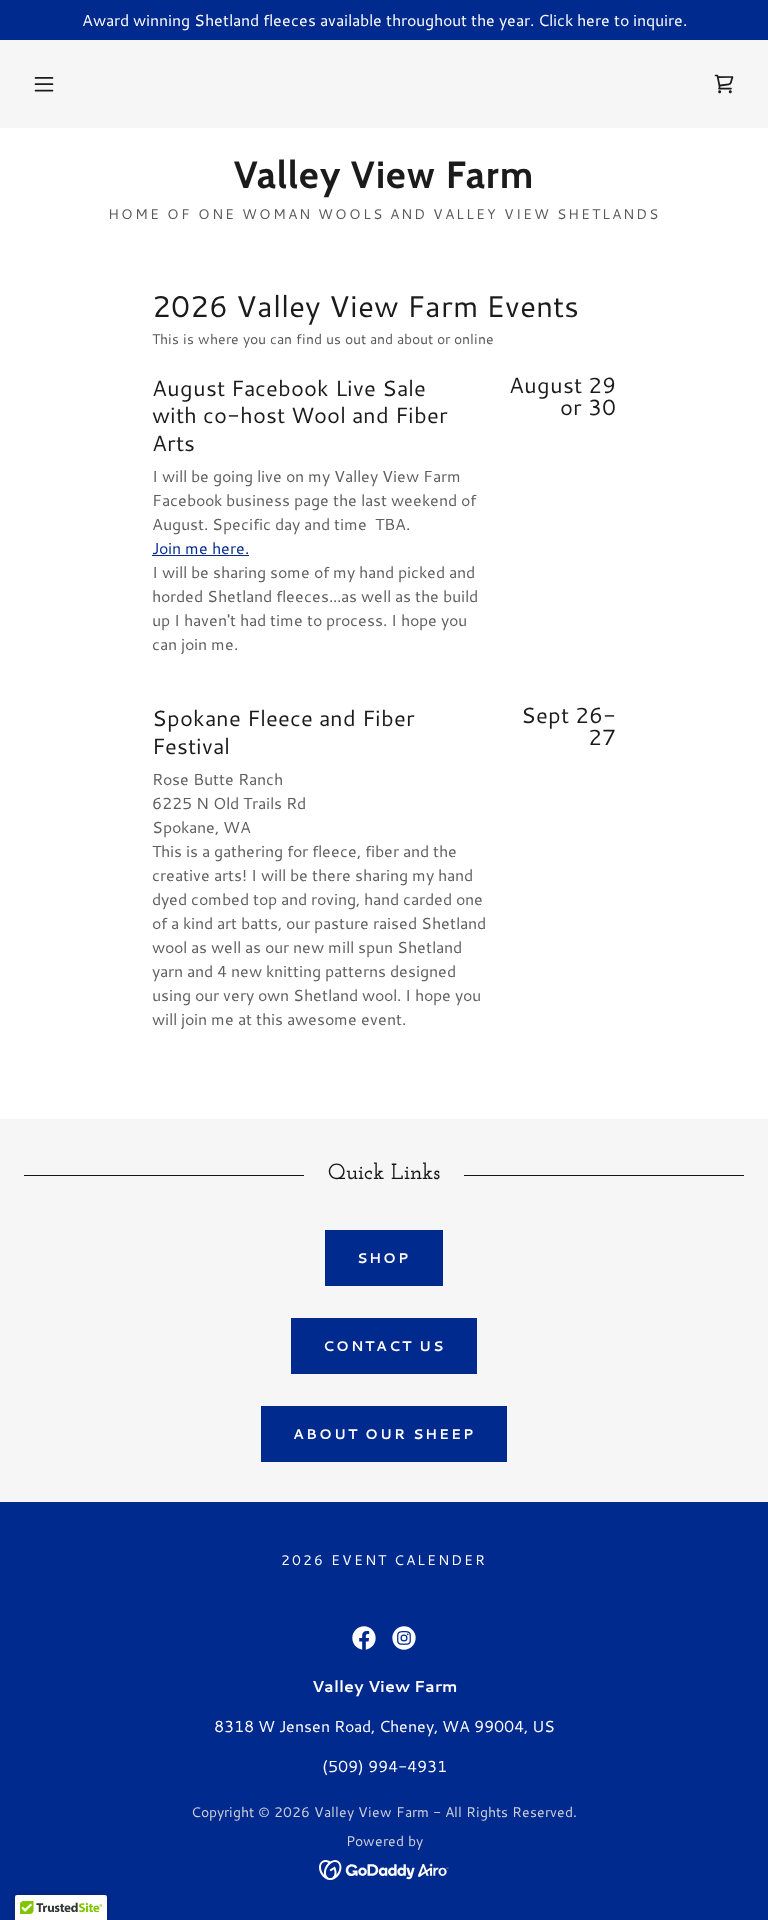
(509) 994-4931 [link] (384, 1765)
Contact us (384, 1346)
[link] (724, 84)
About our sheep (384, 1434)
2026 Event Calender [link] (384, 1560)
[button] (44, 84)
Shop (383, 1258)
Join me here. (200, 547)
